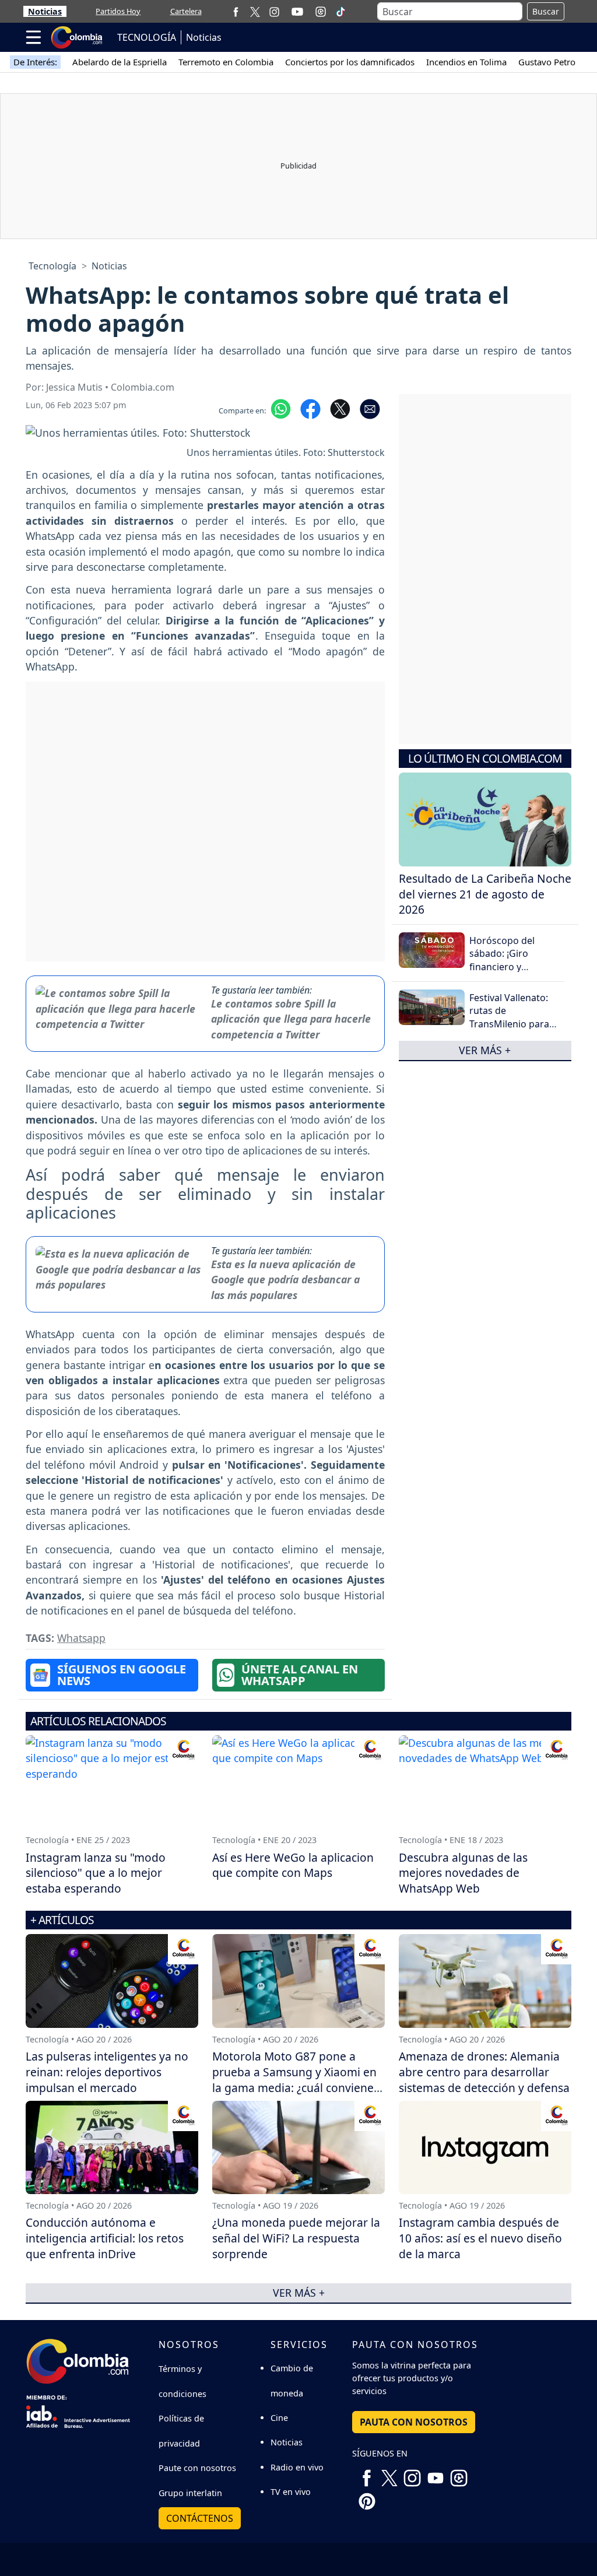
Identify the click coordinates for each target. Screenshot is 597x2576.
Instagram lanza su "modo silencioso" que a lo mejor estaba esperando (96, 1873)
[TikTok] (340, 12)
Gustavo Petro (547, 62)
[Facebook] (236, 11)
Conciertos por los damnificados (350, 62)
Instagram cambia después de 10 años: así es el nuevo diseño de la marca (480, 2238)
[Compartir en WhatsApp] (281, 408)
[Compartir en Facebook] (310, 408)
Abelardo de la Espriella (120, 62)
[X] (255, 11)
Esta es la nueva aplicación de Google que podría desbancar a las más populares (285, 1280)
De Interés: (35, 62)
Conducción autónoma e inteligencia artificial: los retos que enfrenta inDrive (105, 2238)
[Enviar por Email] (370, 408)
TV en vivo (291, 2492)
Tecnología (52, 266)
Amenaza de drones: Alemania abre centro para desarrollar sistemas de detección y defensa (484, 2072)
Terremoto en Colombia (226, 62)
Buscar (546, 11)
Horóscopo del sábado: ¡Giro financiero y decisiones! (502, 960)
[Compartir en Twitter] (340, 408)
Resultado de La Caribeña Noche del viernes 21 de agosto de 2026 (485, 894)
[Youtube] (297, 12)
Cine (279, 2418)
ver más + (485, 1050)
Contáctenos (200, 2518)
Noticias (45, 11)
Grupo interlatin (190, 2493)
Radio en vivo (297, 2467)
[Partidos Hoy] (321, 12)
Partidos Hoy (118, 11)
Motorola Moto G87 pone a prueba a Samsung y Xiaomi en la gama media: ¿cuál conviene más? (294, 2080)
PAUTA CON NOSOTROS (414, 2422)
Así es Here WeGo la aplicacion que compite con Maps (293, 1865)
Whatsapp (81, 1638)
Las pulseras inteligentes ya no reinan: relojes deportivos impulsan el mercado (107, 2072)
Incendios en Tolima (466, 62)
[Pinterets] (367, 2497)
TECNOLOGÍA (147, 37)
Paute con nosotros (197, 2468)
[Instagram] (274, 11)
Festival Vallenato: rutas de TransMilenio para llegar (509, 1017)
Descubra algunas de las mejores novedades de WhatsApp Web (463, 1873)
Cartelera (186, 11)
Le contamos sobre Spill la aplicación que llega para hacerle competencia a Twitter (291, 1019)
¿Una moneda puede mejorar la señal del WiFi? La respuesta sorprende (296, 2238)
